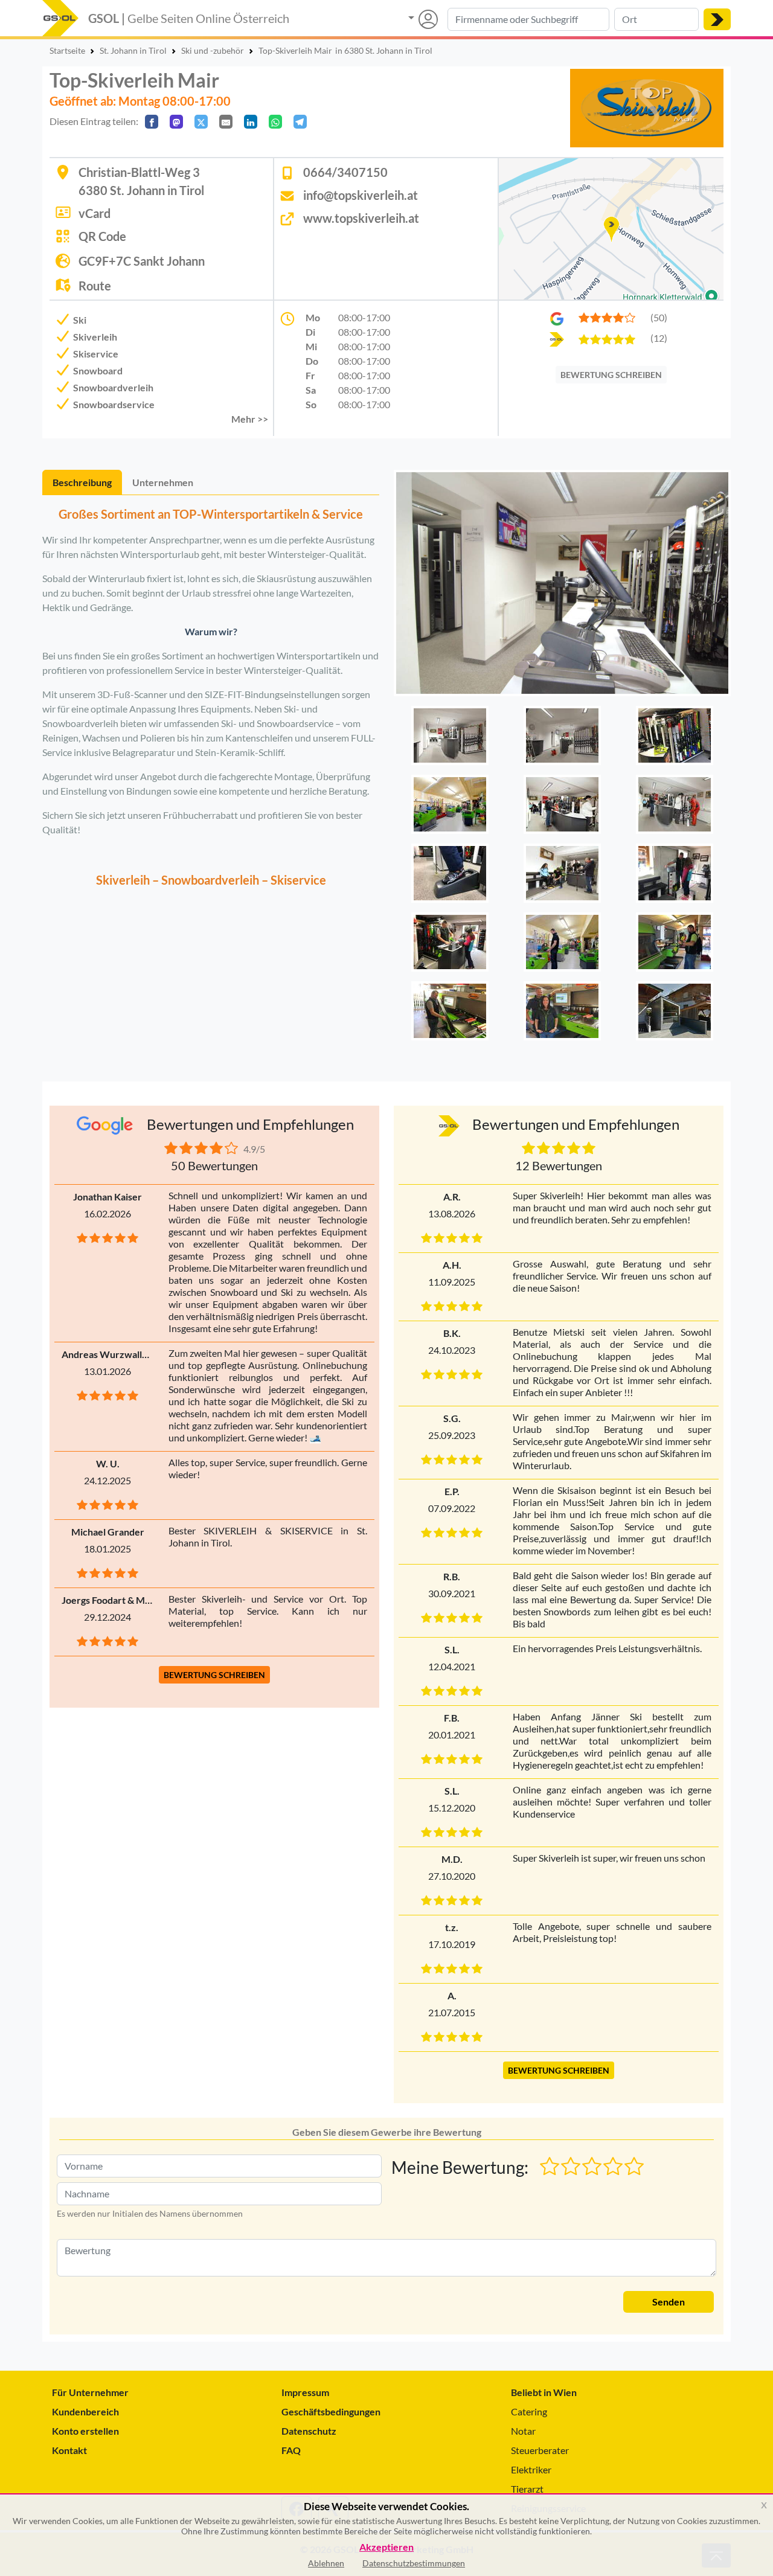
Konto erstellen (85, 2431)
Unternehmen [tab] (163, 482)
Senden (669, 2302)
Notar (523, 2431)
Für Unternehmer (90, 2392)
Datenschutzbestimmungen (414, 2563)
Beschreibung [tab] (82, 482)
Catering (529, 2411)
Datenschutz (309, 2431)
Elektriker (531, 2469)
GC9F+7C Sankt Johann (142, 261)
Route (95, 286)
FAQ (291, 2450)
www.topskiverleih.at (361, 218)
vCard (95, 213)
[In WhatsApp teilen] (275, 122)
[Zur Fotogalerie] (562, 586)
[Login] (423, 19)
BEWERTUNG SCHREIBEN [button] (214, 1675)
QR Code (102, 236)
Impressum (305, 2392)
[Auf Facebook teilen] (152, 122)
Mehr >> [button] (250, 419)
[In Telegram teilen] (300, 122)
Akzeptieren (386, 2547)
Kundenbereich (85, 2411)
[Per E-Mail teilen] (226, 122)
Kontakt (69, 2450)
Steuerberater (540, 2450)
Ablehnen (326, 2563)
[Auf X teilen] (201, 122)
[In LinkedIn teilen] (251, 122)
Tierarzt (527, 2489)
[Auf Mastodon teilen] (176, 122)
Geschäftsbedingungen (331, 2411)
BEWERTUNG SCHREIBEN (611, 375)
